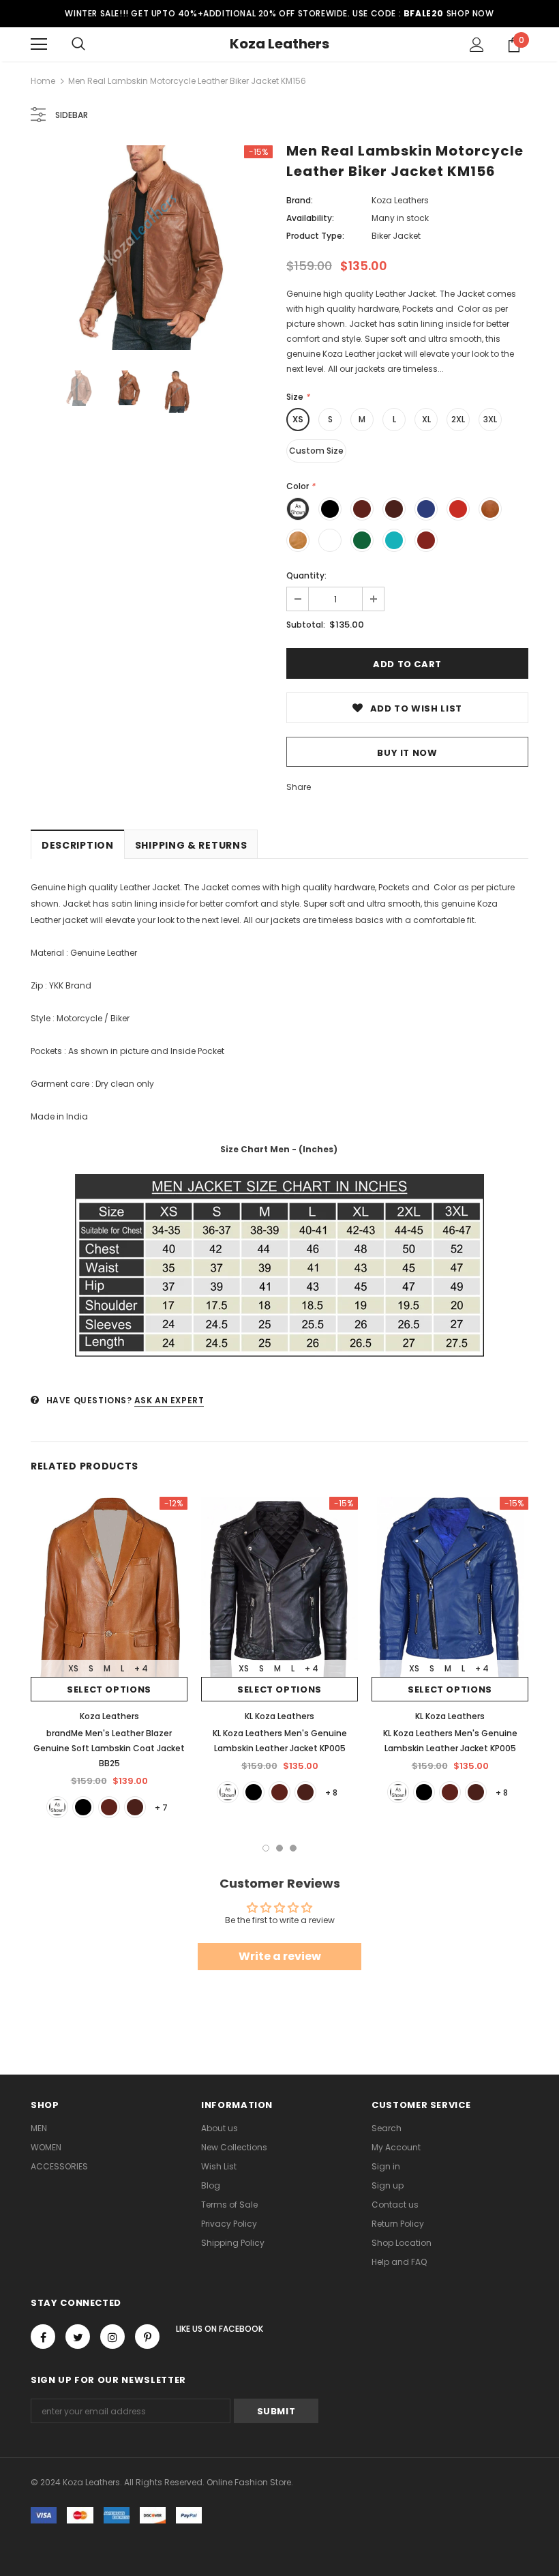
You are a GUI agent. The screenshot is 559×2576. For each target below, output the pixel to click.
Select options (109, 1689)
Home (43, 81)
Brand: (300, 200)
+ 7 (161, 1807)
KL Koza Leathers (279, 1716)
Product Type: (315, 236)
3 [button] (293, 1848)
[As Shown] (57, 1807)
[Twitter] (78, 2337)
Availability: (310, 218)
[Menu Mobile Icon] (39, 44)
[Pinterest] (147, 2337)
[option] (152, 248)
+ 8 (331, 1792)
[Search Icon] (78, 44)
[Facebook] (43, 2337)
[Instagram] (112, 2337)
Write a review (280, 1956)
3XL (490, 419)
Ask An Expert (169, 1400)
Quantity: (306, 575)
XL (426, 419)
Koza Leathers (279, 44)
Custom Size (316, 451)
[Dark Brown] (135, 1807)
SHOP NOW (470, 13)
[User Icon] (477, 45)
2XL (458, 419)
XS (298, 419)
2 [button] (279, 1848)
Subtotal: (306, 625)
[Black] (83, 1807)
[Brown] (109, 1807)
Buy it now (407, 753)
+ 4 (141, 1668)
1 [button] (266, 1848)
